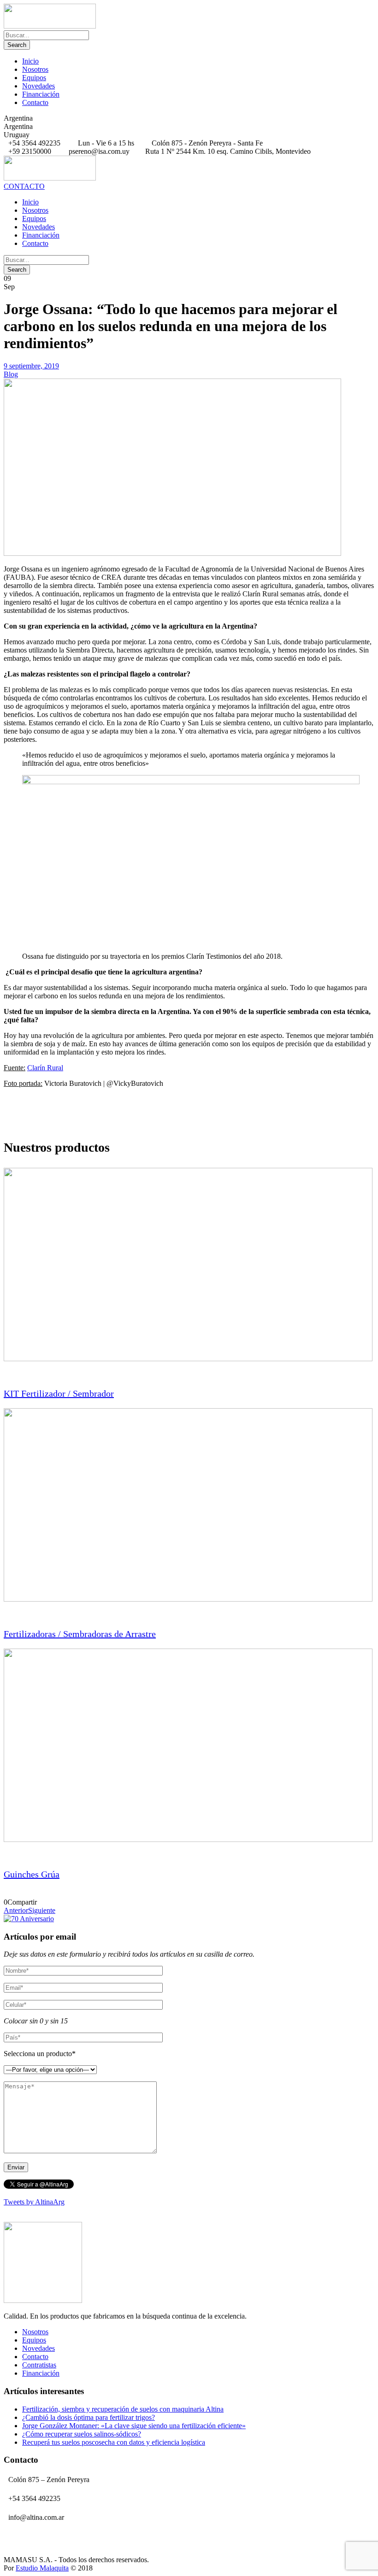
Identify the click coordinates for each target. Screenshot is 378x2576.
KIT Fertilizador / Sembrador (59, 1393)
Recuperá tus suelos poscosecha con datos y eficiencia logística (114, 2442)
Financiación (41, 94)
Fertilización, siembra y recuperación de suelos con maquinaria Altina (123, 2409)
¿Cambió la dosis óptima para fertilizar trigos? (89, 2417)
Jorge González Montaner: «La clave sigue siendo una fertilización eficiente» (134, 2426)
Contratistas (39, 2365)
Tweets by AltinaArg (34, 2202)
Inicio (30, 61)
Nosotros (35, 69)
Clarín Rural (45, 1068)
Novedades (38, 86)
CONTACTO (24, 186)
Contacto (35, 102)
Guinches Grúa (32, 1874)
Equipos (34, 78)
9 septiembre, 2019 (31, 366)
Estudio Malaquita (42, 2568)
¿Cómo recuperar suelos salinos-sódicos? (82, 2434)
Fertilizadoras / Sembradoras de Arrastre (80, 1634)
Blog (11, 374)
